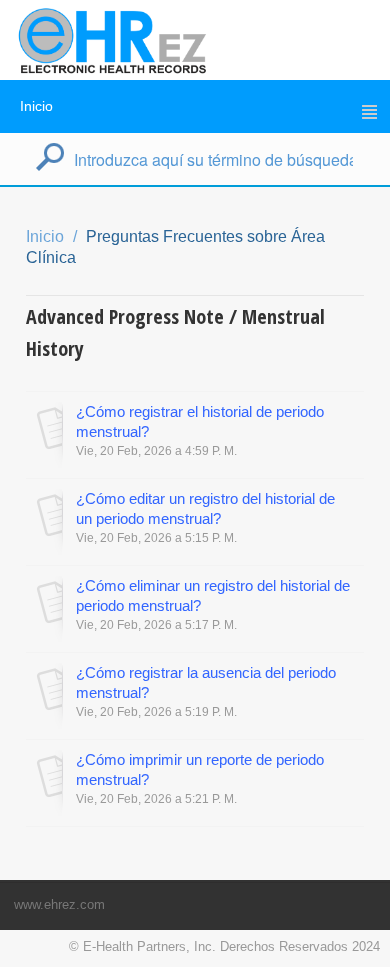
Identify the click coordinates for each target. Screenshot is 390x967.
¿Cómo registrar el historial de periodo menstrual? (200, 421)
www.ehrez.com (59, 904)
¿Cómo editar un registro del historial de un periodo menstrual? (205, 508)
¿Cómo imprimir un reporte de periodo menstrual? (200, 769)
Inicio (36, 106)
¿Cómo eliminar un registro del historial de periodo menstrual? (213, 595)
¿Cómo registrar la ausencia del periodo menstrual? (206, 682)
